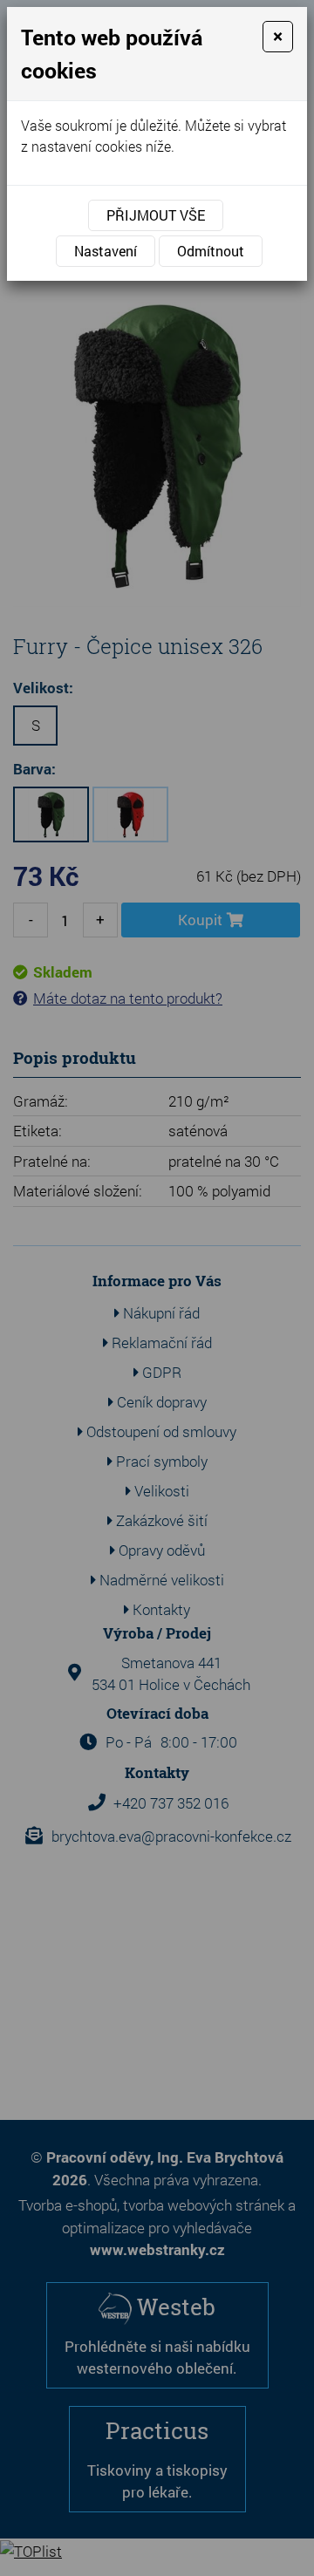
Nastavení (106, 251)
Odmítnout (211, 251)
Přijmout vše (156, 215)
